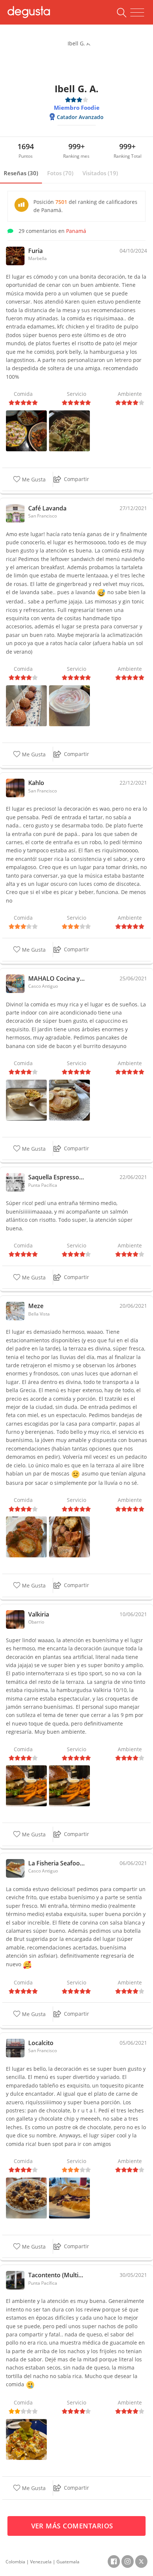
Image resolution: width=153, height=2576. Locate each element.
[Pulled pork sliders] (26, 705)
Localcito (41, 2043)
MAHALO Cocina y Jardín (56, 978)
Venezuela (41, 2562)
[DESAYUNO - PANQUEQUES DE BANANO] (69, 1099)
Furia (35, 251)
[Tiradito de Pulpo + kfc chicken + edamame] (26, 430)
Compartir (76, 479)
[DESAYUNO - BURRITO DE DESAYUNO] (26, 1099)
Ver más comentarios (73, 2526)
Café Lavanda (47, 508)
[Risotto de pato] (69, 430)
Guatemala (68, 2562)
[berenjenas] (26, 1536)
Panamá (76, 231)
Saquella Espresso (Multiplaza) (56, 1177)
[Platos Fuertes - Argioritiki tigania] (69, 1536)
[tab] (21, 173)
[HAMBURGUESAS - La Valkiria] (26, 1785)
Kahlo (36, 783)
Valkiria (39, 1614)
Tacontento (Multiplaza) (56, 2275)
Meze (36, 1306)
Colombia (15, 2562)
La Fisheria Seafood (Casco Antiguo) (56, 1863)
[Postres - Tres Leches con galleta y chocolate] (26, 2197)
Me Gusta (33, 479)
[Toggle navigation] (137, 13)
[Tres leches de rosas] (69, 705)
